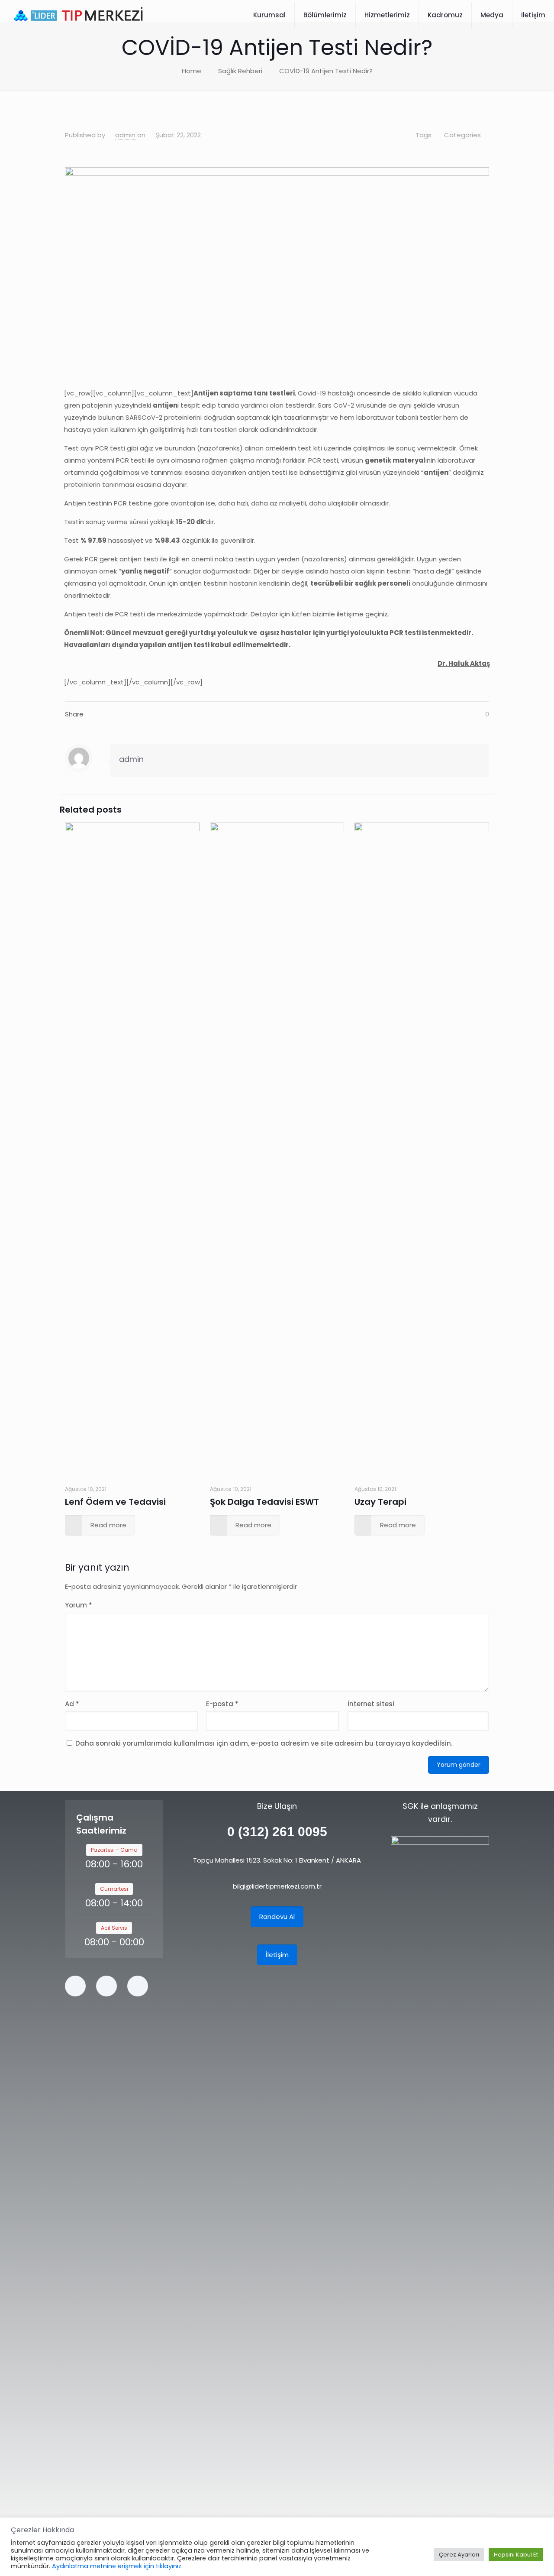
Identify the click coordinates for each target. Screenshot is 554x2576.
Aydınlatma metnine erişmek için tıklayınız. (117, 2566)
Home (192, 71)
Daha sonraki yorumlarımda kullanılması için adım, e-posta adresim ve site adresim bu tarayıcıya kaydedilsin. (264, 1743)
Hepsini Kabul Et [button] (516, 2555)
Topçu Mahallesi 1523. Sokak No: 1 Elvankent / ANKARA (277, 1860)
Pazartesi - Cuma (114, 1850)
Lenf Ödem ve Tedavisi (115, 1502)
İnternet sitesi (371, 1704)
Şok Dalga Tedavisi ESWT (264, 1502)
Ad (72, 1704)
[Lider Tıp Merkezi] (79, 15)
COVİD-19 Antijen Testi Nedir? (326, 71)
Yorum (79, 1605)
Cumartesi (114, 1889)
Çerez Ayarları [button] (459, 2555)
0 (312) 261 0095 (277, 1832)
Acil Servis (114, 1928)
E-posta (222, 1704)
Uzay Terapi (380, 1502)
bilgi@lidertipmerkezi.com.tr (277, 1886)
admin (125, 135)
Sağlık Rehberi (240, 71)
